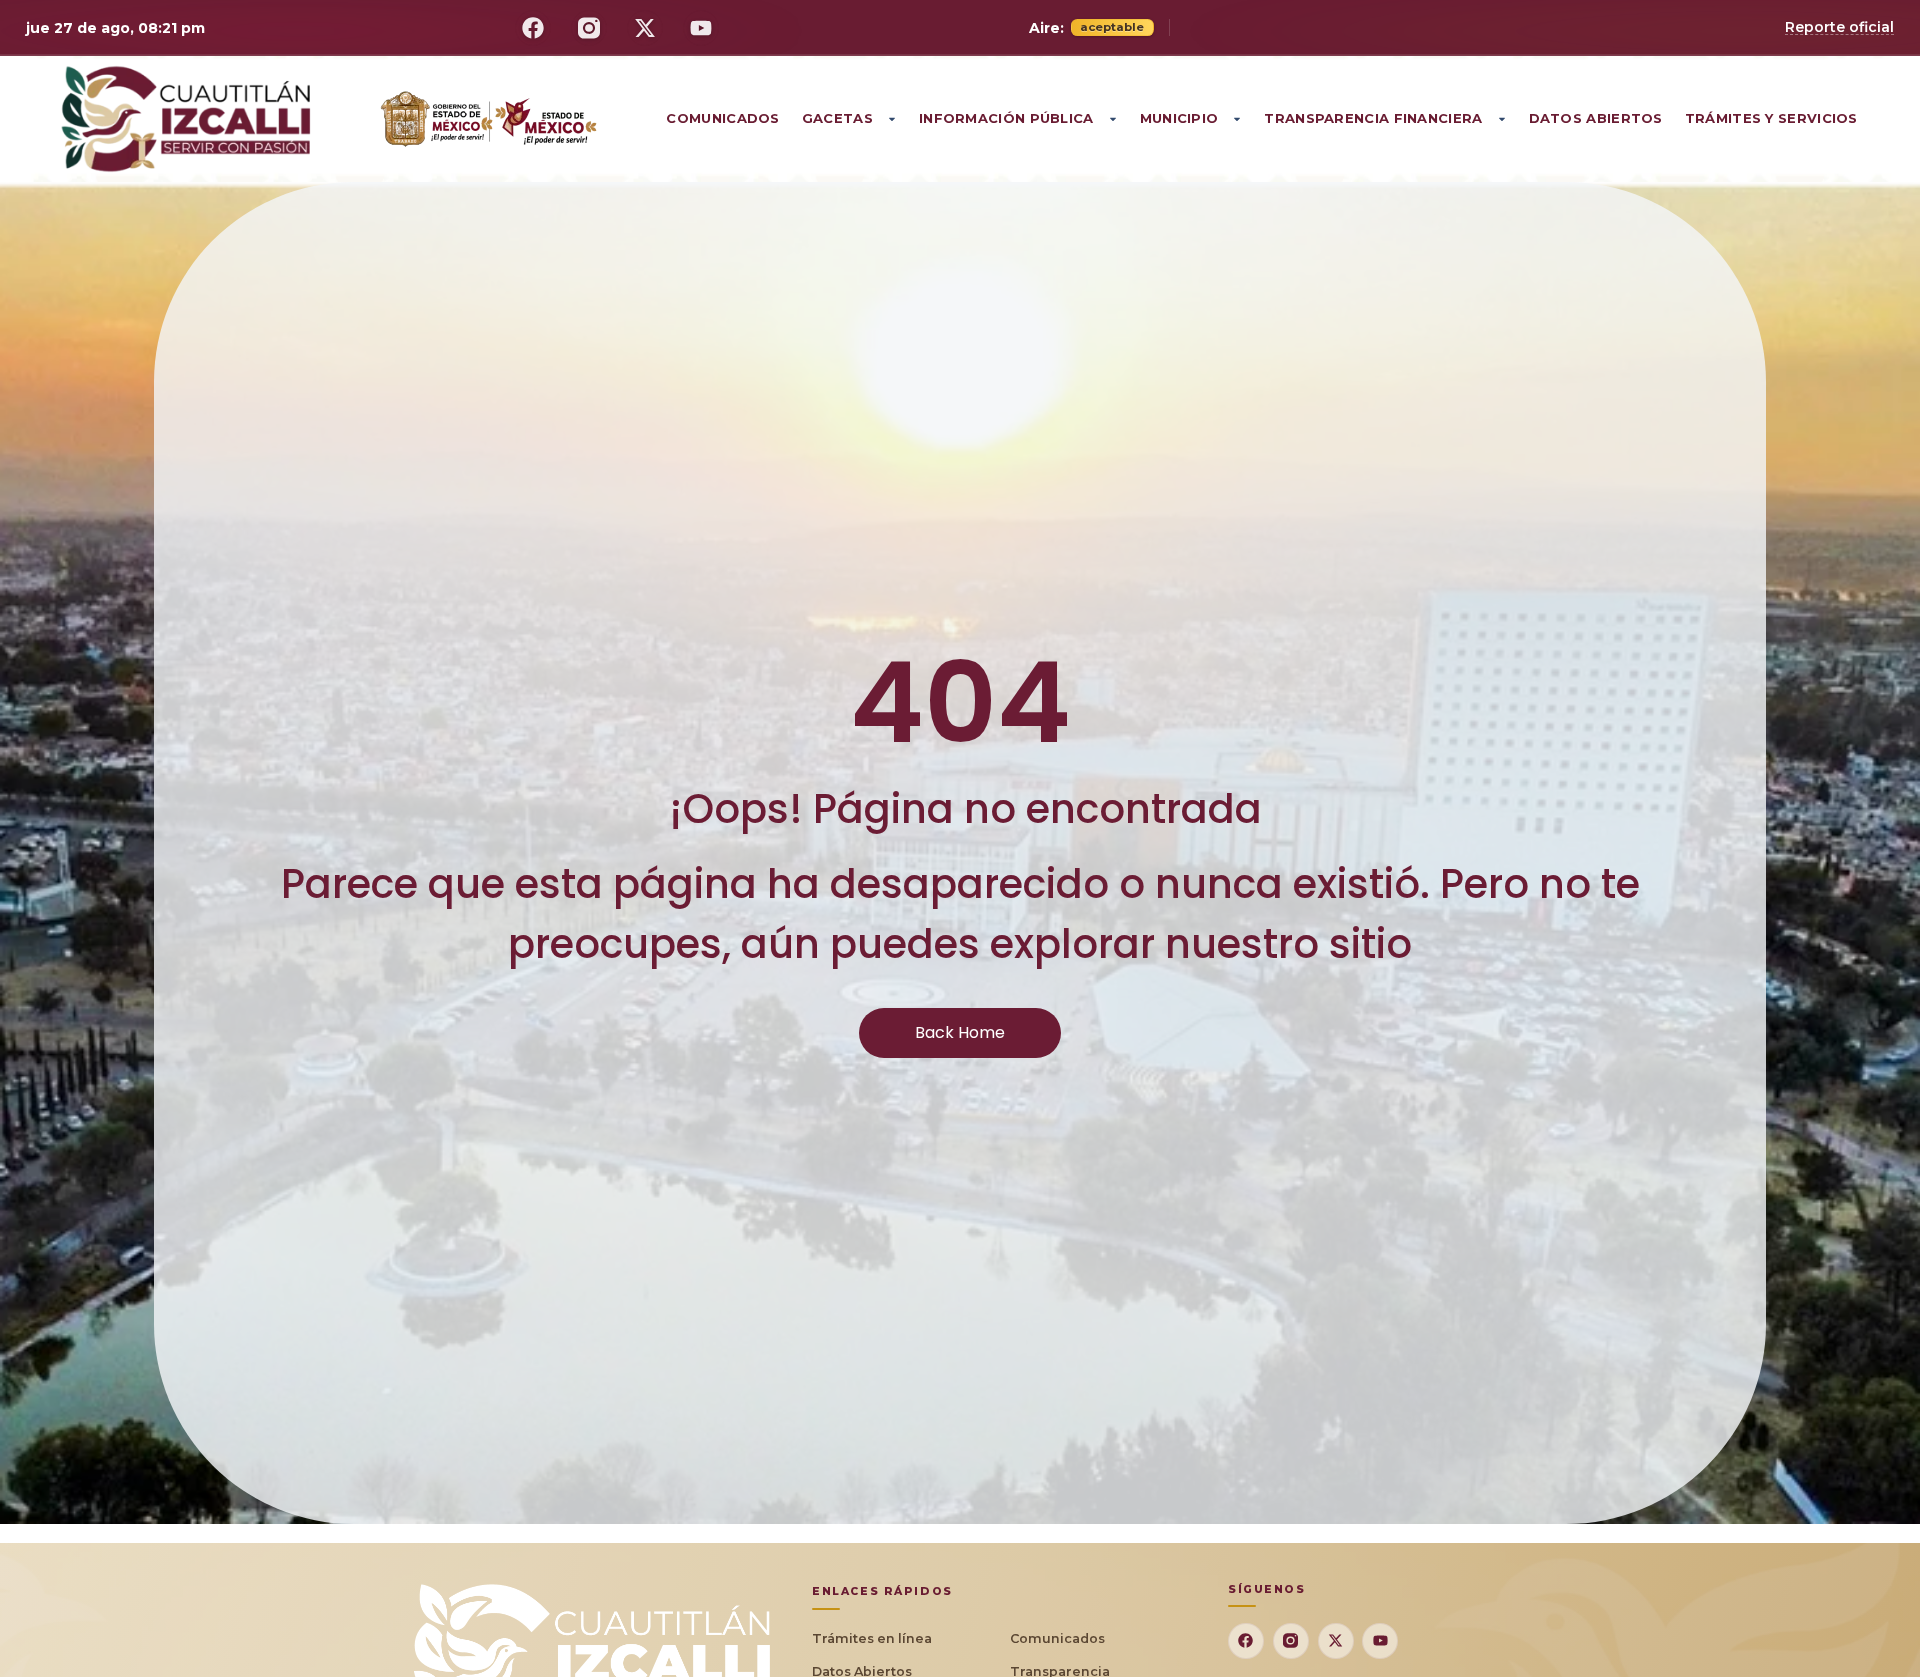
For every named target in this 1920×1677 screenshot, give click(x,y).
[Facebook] (533, 28)
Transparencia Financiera (1373, 118)
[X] (645, 28)
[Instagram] (589, 28)
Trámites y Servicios (1771, 118)
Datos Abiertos (1596, 118)
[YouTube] (701, 28)
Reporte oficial (1839, 27)
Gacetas (837, 118)
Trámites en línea (872, 1638)
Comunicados (722, 118)
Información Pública (1006, 118)
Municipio (1179, 118)
